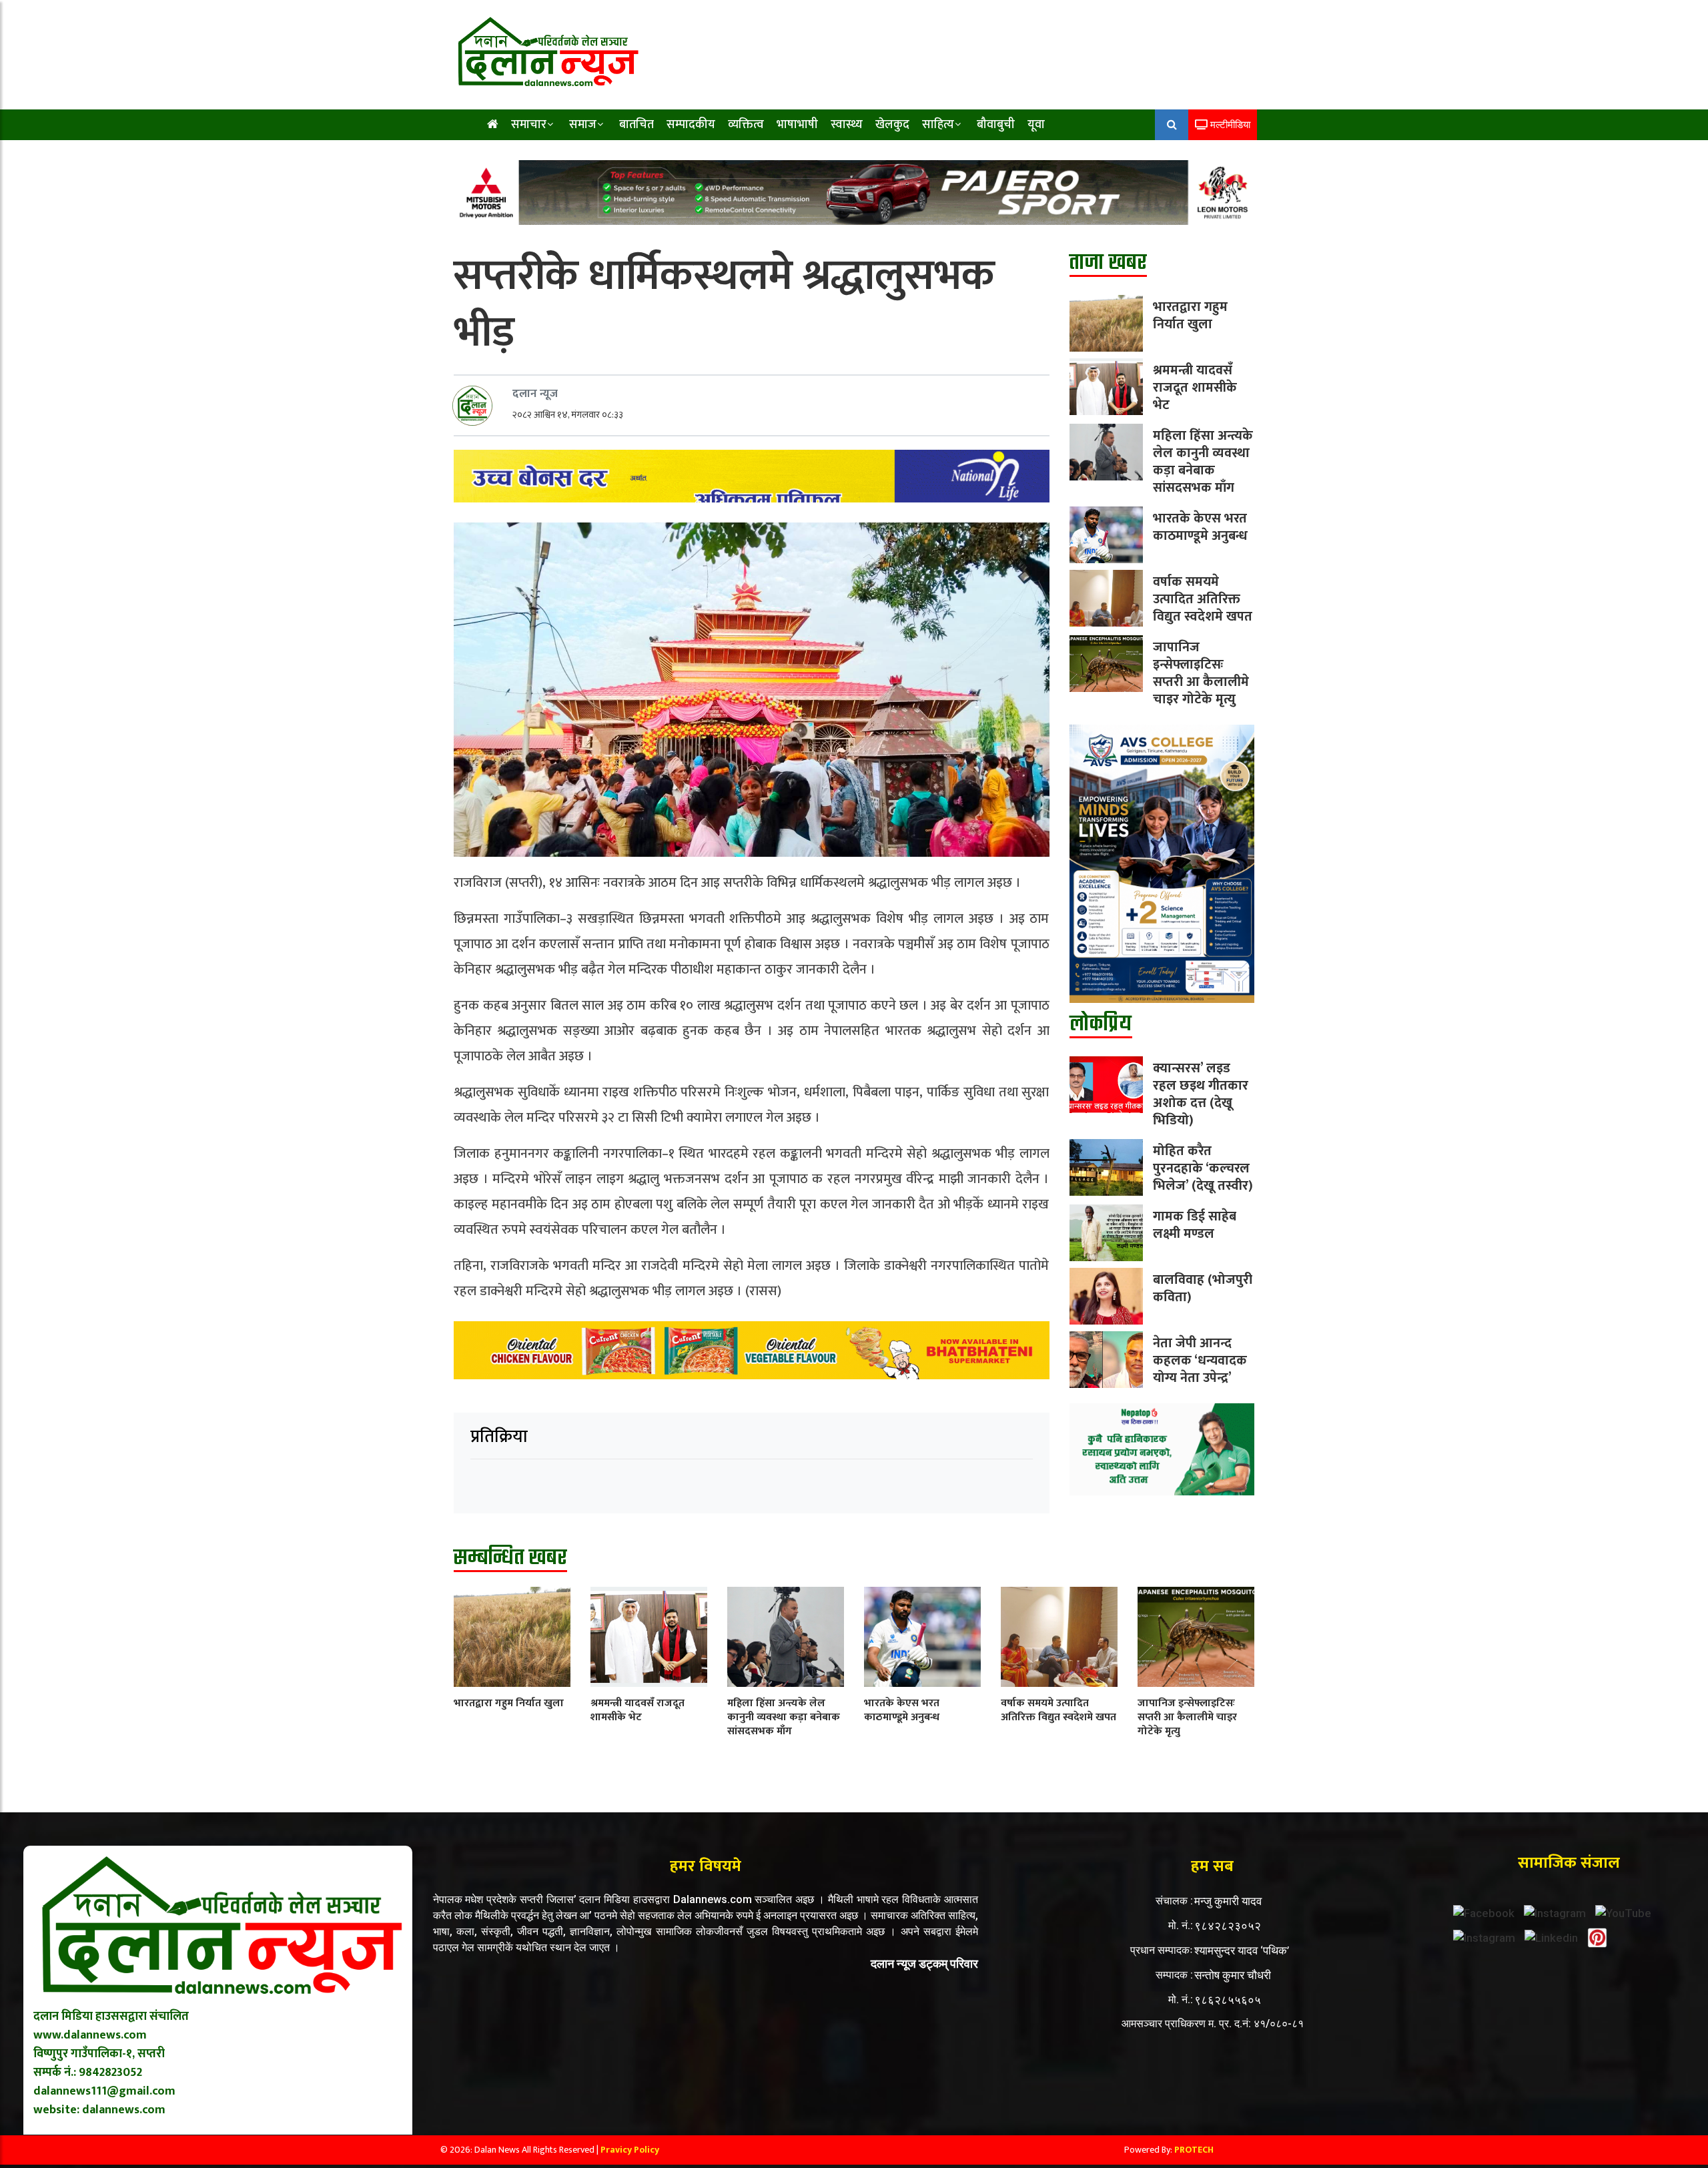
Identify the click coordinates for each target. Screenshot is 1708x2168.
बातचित (636, 125)
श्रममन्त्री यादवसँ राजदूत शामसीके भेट (1195, 388)
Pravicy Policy (630, 2150)
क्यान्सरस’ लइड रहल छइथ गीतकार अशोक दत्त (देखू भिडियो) (1201, 1094)
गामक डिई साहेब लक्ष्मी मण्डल (1195, 1225)
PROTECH (1194, 2150)
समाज (583, 125)
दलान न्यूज (535, 394)
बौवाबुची (996, 125)
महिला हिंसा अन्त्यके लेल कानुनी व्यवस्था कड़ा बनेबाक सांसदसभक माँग (1203, 462)
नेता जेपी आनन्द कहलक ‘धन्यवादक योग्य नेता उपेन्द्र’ (1200, 1361)
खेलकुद (892, 125)
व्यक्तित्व (746, 125)
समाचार (529, 125)
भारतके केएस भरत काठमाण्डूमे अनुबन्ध (1200, 527)
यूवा (1036, 125)
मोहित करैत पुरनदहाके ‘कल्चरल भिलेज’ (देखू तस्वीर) (1203, 1168)
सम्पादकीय (691, 125)
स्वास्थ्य (847, 125)
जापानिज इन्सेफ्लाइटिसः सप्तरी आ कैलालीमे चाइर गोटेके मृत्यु (1201, 673)
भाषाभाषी (797, 125)
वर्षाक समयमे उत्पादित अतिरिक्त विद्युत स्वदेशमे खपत (1203, 599)
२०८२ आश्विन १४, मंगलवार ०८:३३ (568, 415)
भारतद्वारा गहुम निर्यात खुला (1190, 316)
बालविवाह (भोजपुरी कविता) (1203, 1289)
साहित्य (938, 125)
